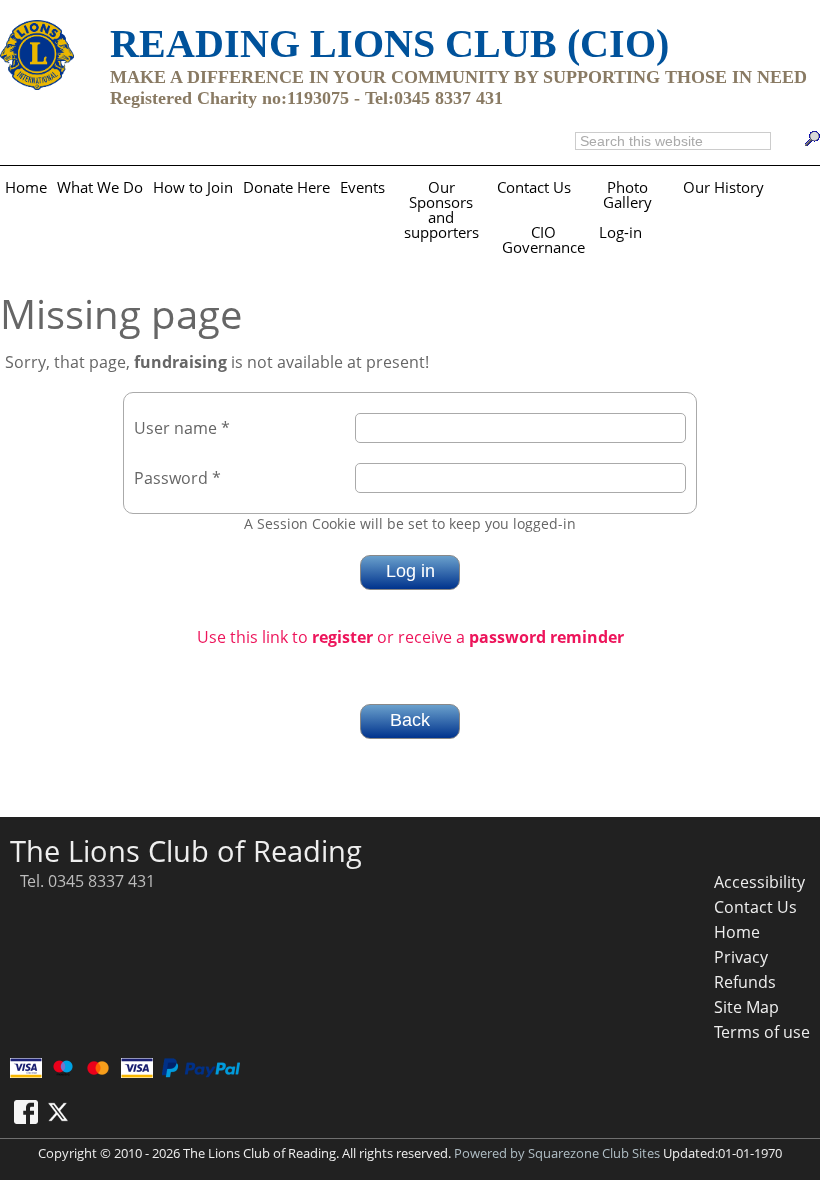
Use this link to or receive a (410, 637)
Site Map (746, 1007)
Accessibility (759, 882)
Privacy (741, 957)
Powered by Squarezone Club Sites (557, 1153)
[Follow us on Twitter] (58, 1112)
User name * (182, 428)
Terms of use (762, 1032)
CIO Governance (543, 240)
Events (362, 187)
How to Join (193, 187)
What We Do (100, 187)
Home (26, 187)
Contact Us (534, 187)
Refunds (745, 982)
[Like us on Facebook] (26, 1112)
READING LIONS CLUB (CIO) (389, 43)
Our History (723, 187)
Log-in (620, 232)
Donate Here (286, 187)
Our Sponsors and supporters (441, 210)
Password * (177, 478)
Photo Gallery (627, 195)
